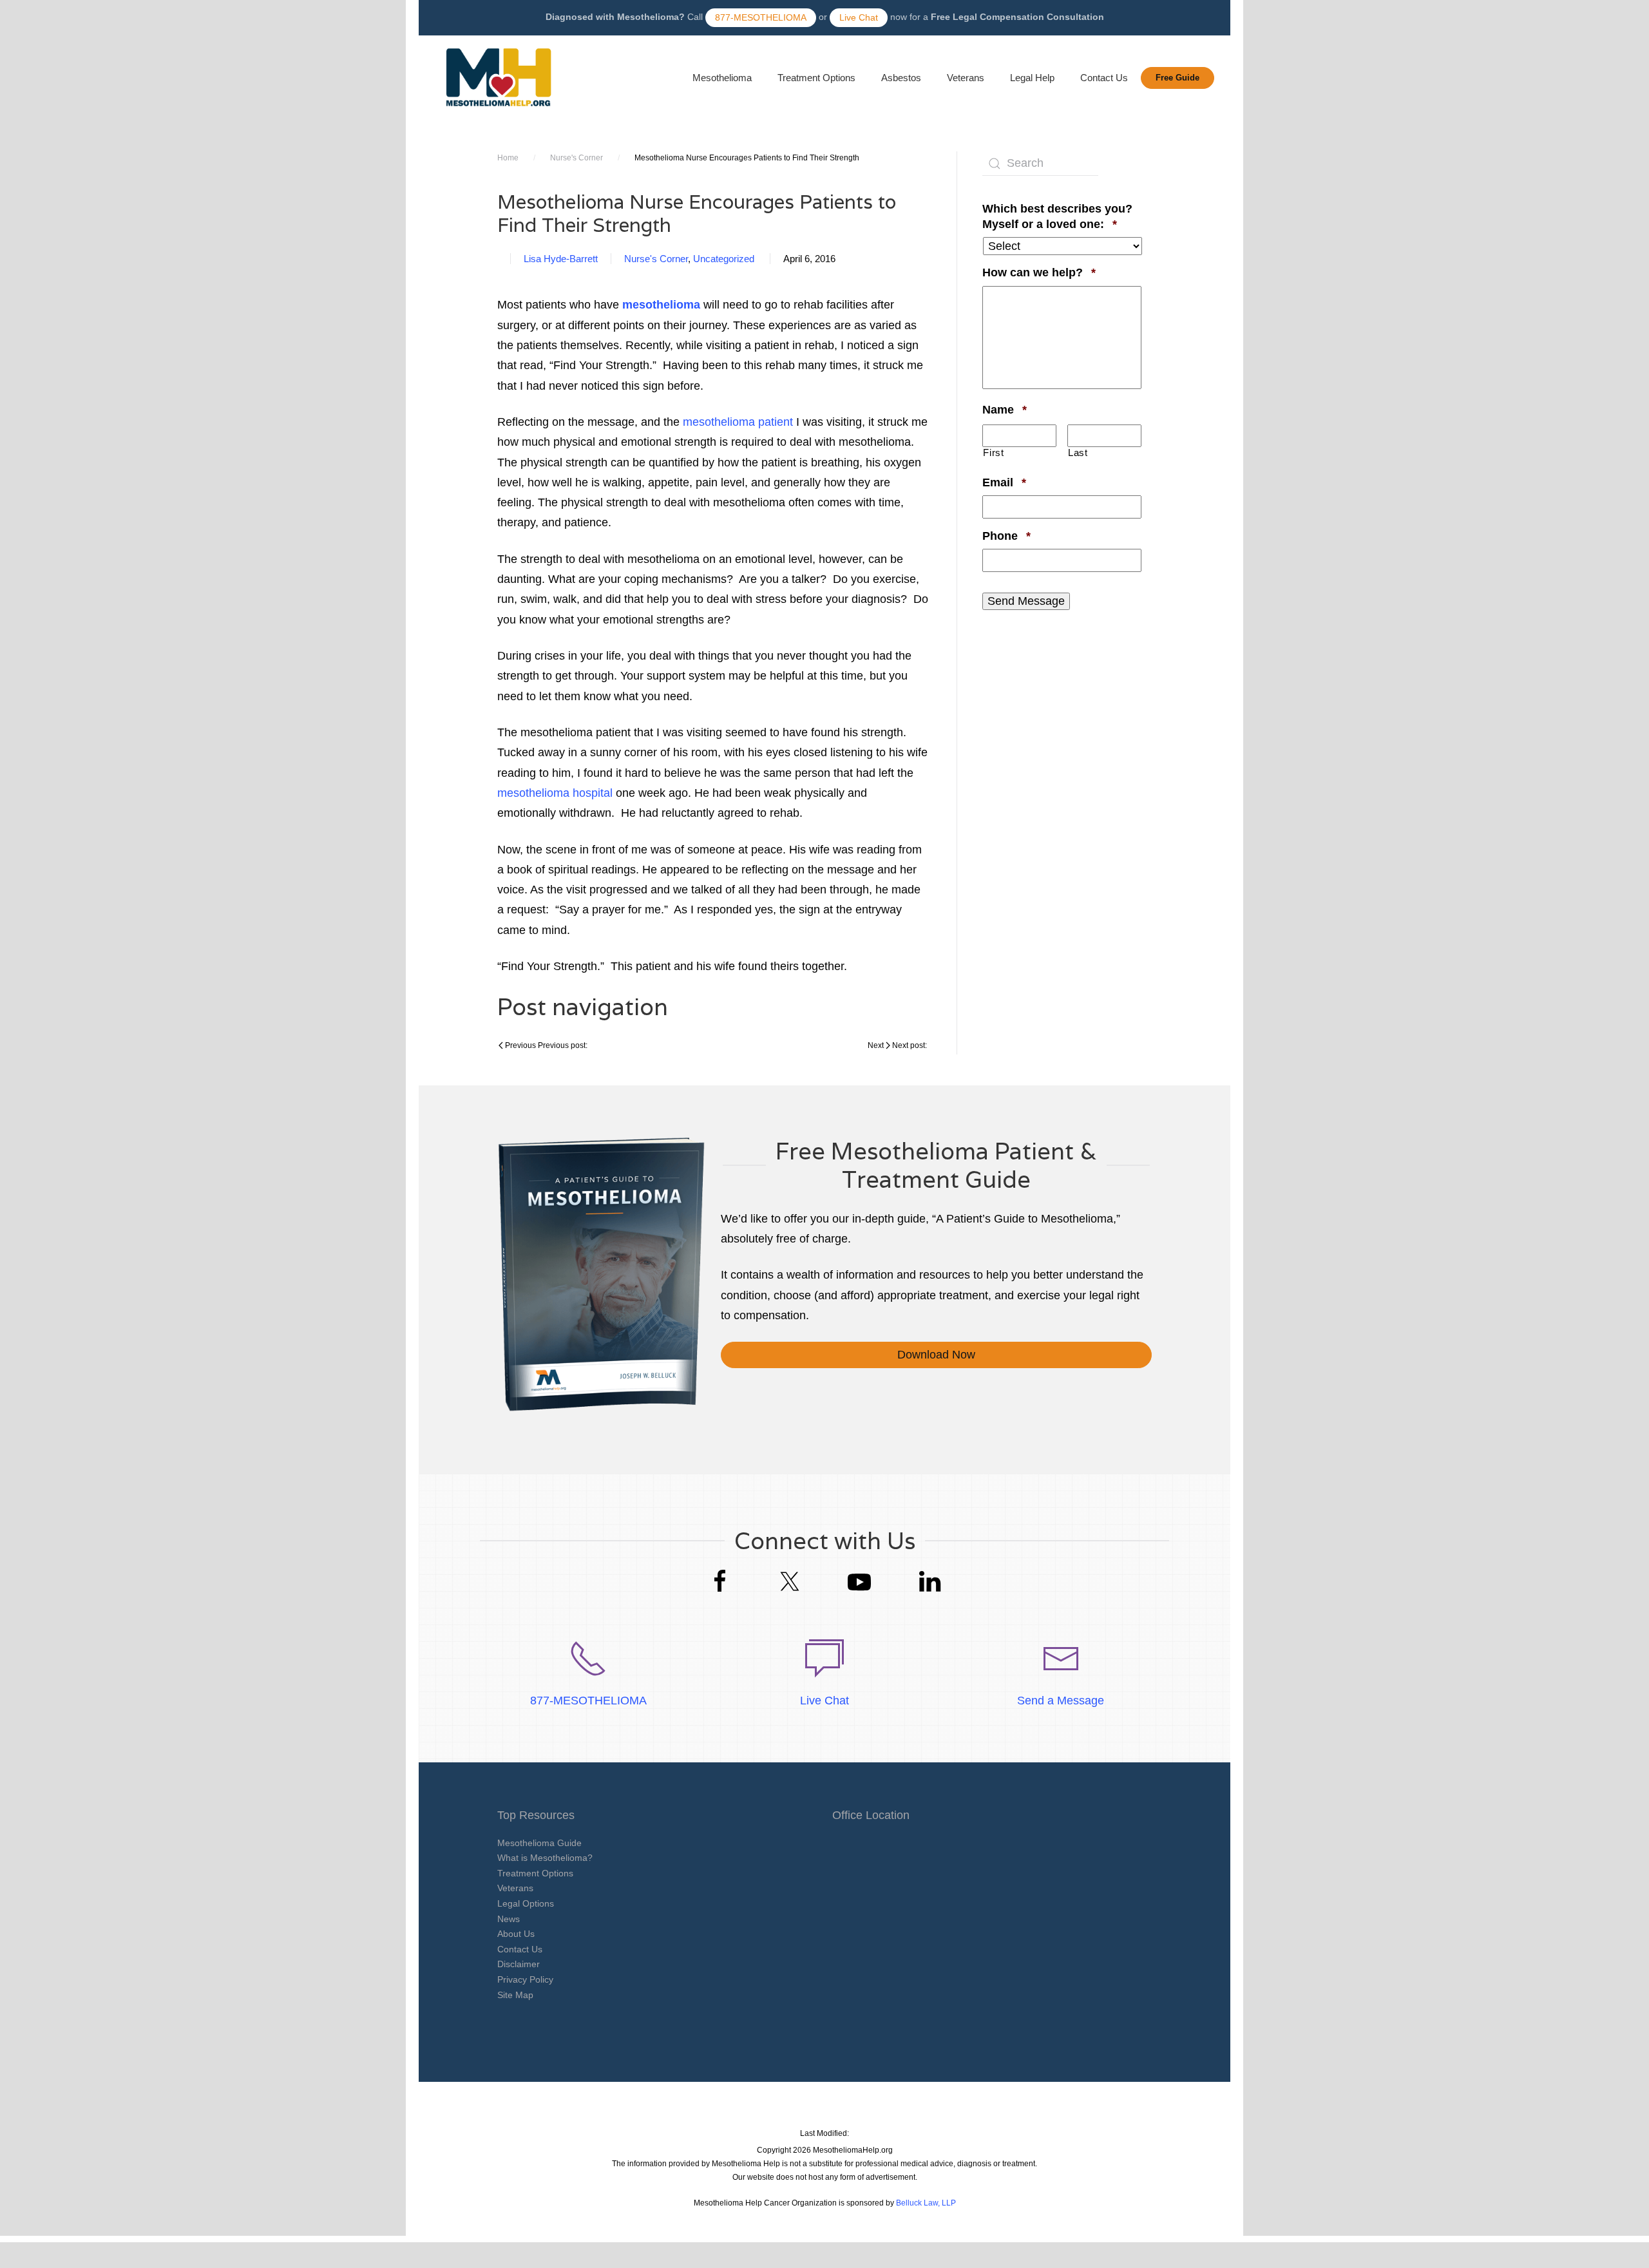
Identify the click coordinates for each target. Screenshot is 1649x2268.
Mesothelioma (722, 78)
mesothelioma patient (738, 422)
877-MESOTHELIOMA (761, 17)
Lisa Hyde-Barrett (561, 259)
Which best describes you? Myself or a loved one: (1062, 216)
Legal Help (1032, 78)
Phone (1006, 536)
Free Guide (1177, 78)
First (993, 453)
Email (1004, 482)
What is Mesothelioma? (545, 1858)
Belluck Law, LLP (926, 2203)
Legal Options (526, 1903)
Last (1078, 453)
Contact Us (1104, 78)
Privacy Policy (525, 1979)
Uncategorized (724, 259)
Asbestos (901, 78)
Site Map (515, 1995)
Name (1005, 409)
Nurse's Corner (577, 158)
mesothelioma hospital (555, 793)
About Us (516, 1934)
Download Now (936, 1355)
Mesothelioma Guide (539, 1843)
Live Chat (859, 17)
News (509, 1919)
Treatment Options (816, 78)
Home (508, 158)
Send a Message (1061, 1701)
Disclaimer (519, 1964)
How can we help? (1039, 272)
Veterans (966, 78)
